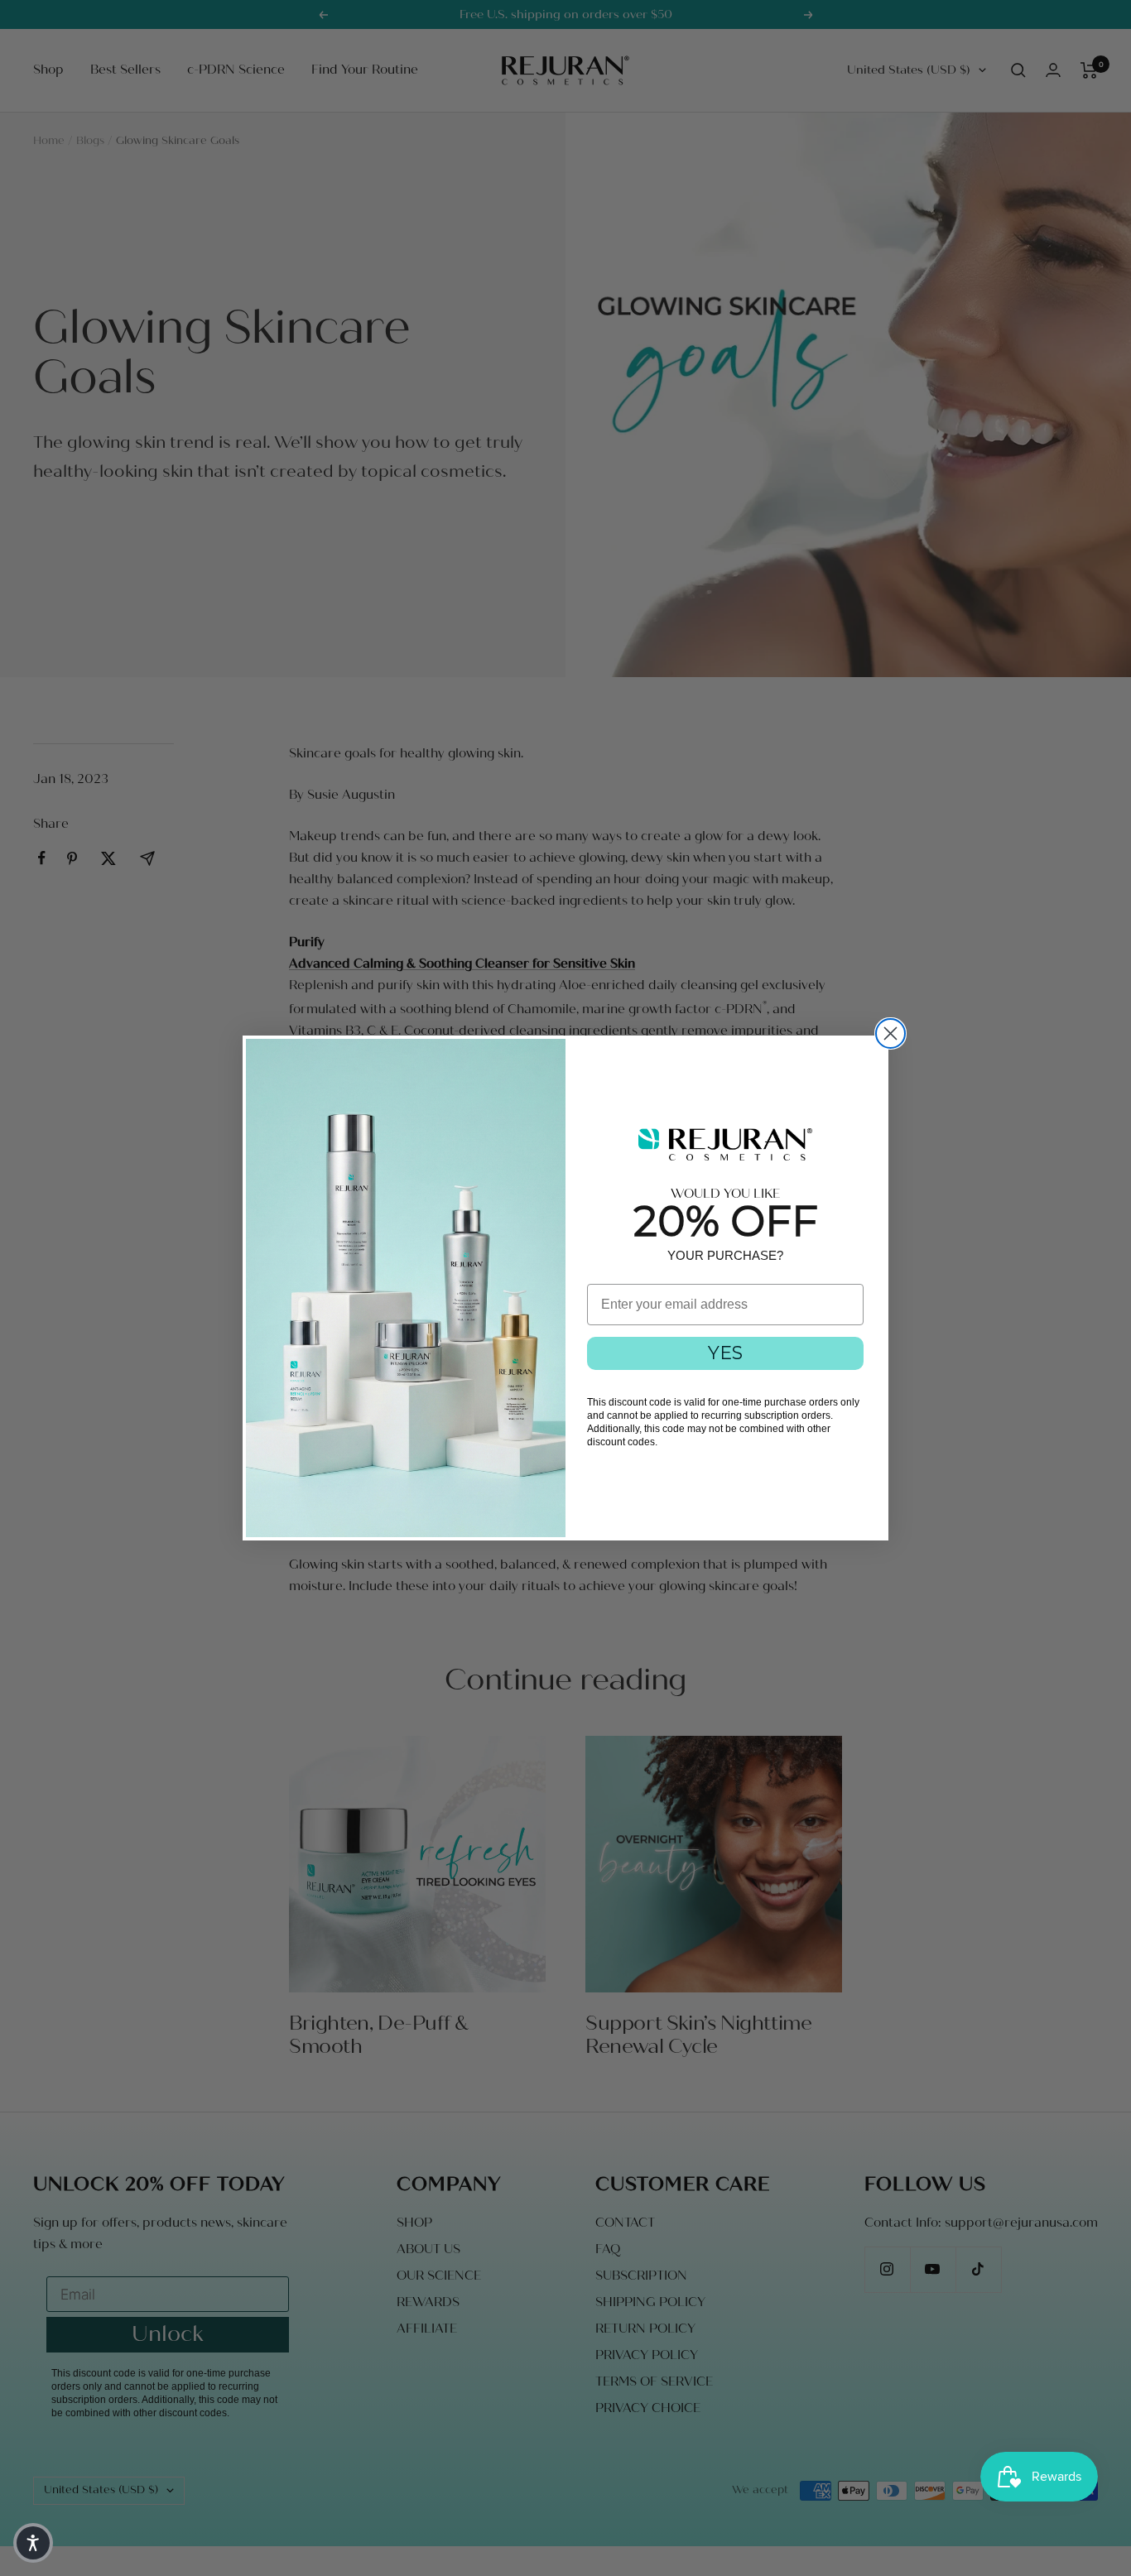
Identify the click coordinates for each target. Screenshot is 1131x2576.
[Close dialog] (890, 1033)
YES (725, 1353)
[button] (33, 2543)
